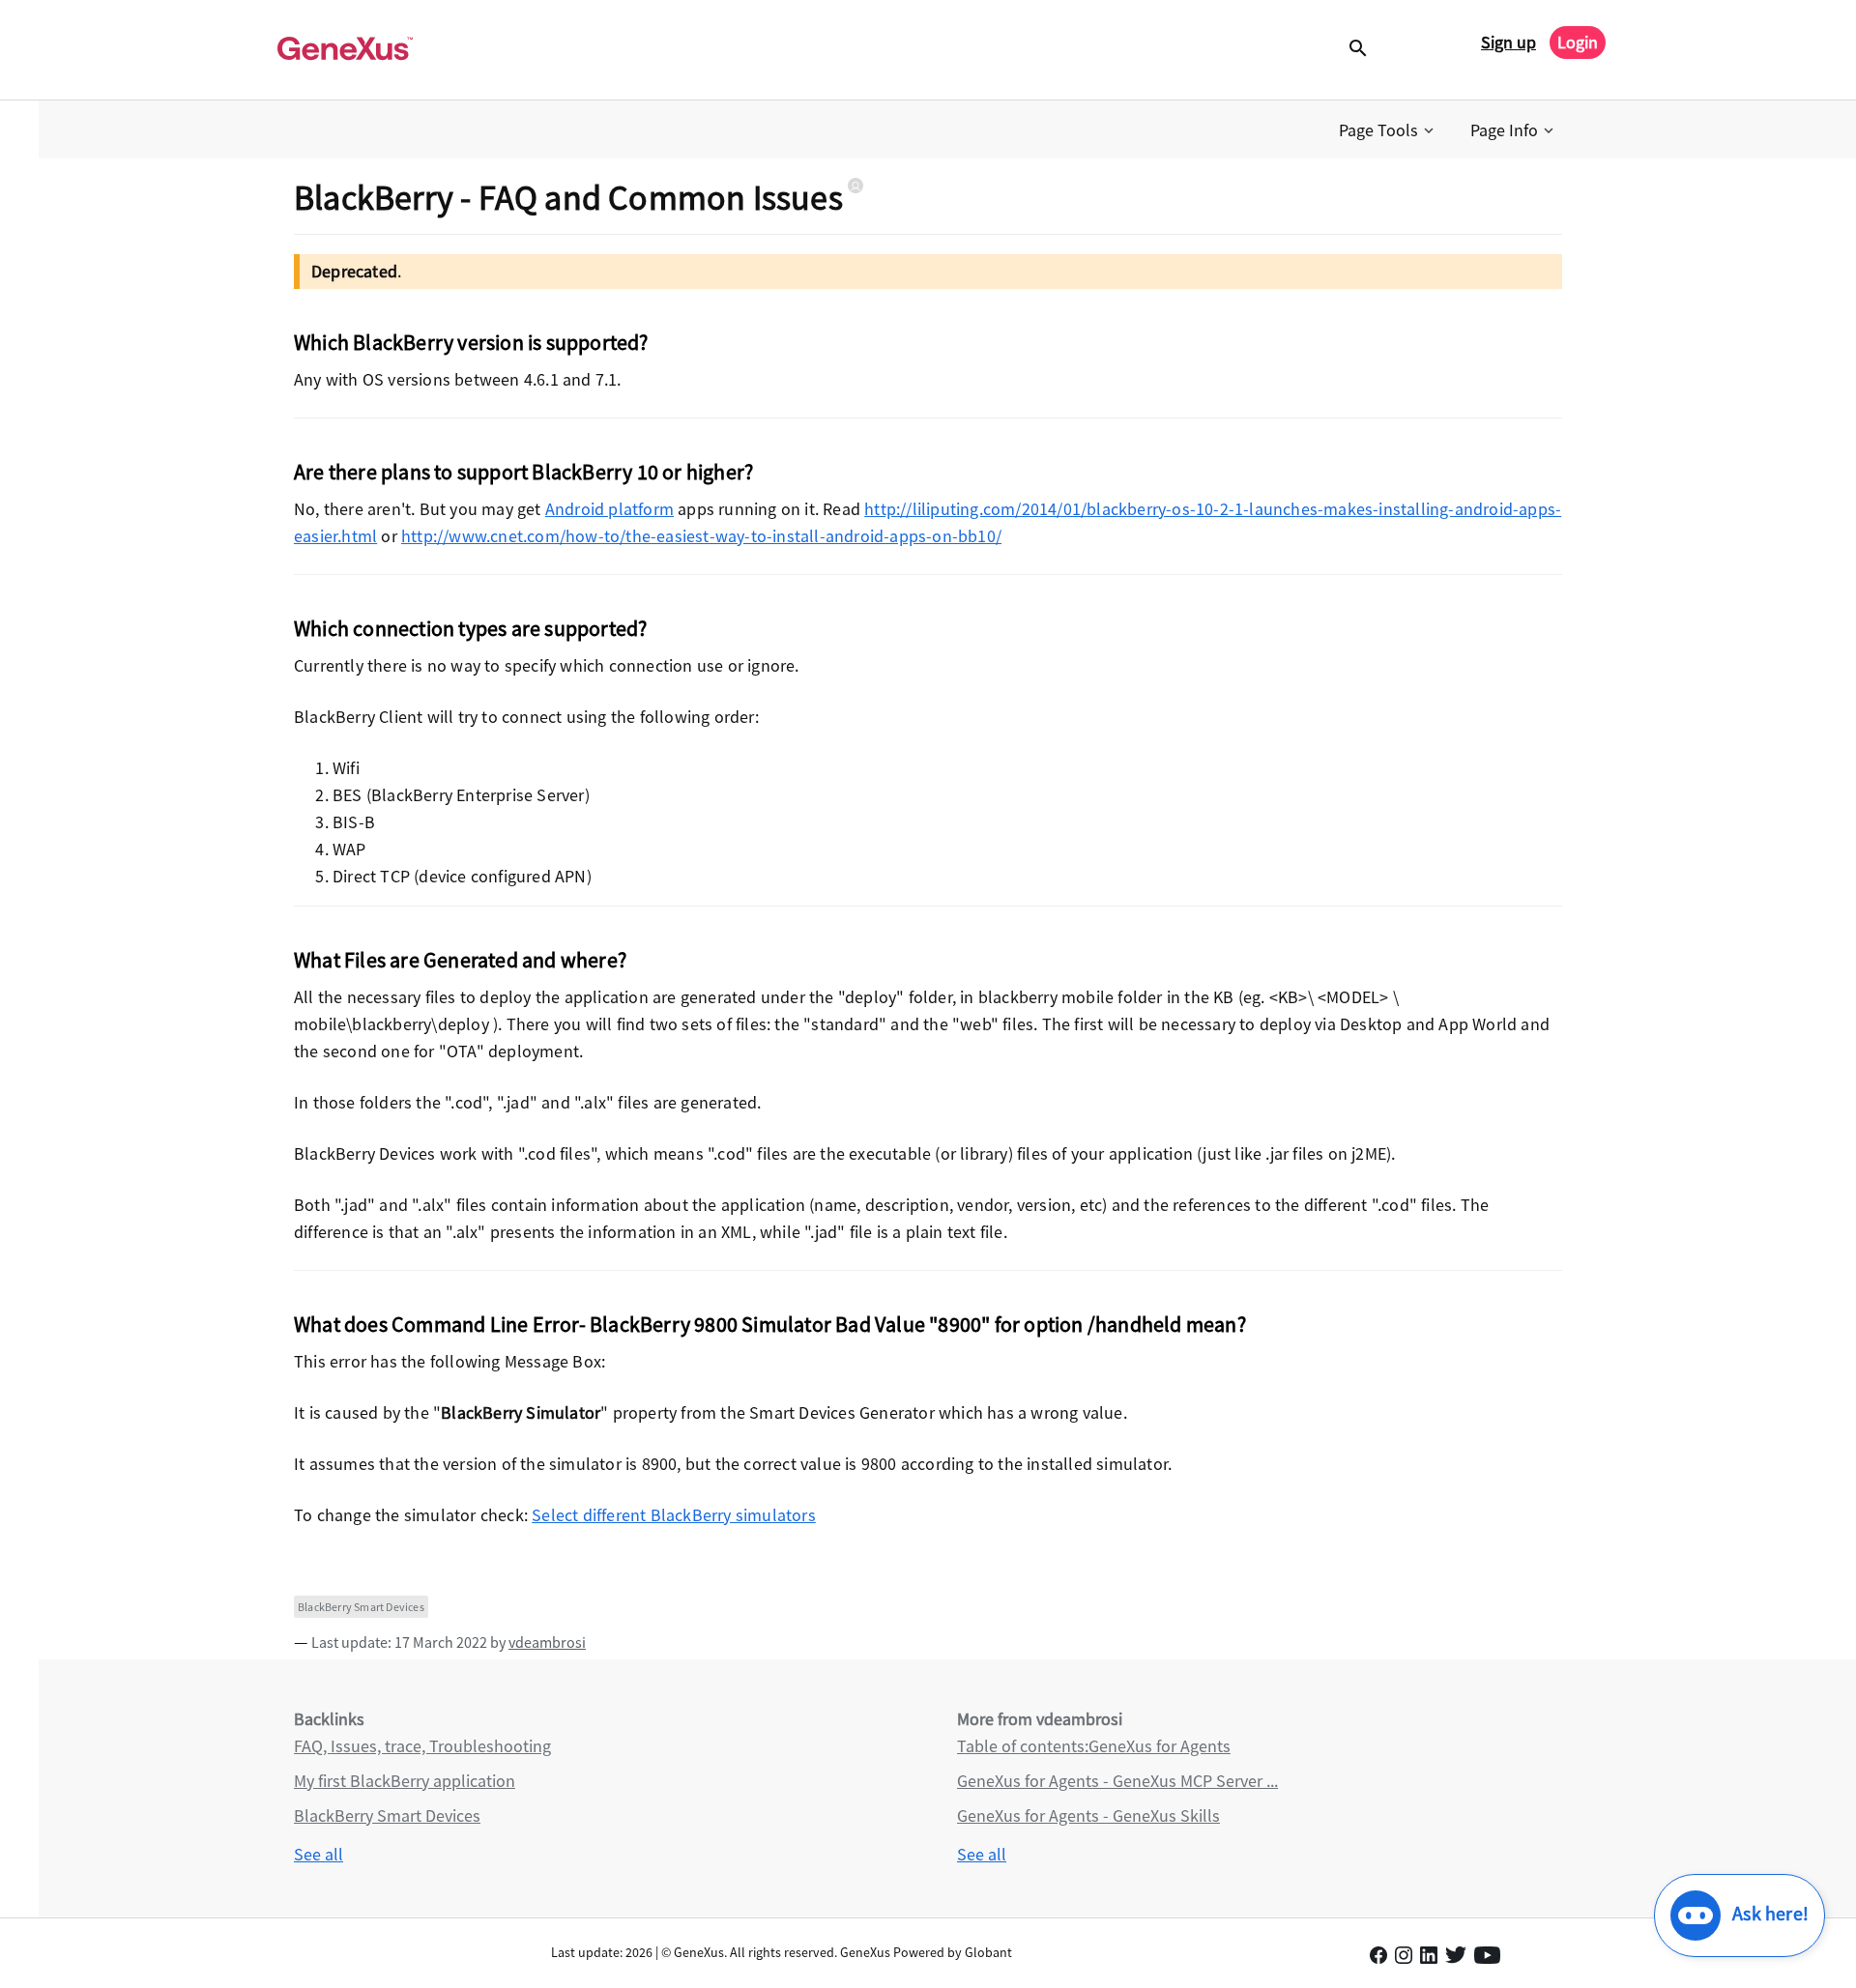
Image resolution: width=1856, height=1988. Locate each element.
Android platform (609, 509)
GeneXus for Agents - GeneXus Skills (1088, 1815)
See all (319, 1854)
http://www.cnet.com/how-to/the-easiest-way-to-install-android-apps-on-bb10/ (701, 536)
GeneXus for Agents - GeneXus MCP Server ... (1117, 1781)
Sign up (1508, 42)
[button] (1388, 130)
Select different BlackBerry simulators (674, 1515)
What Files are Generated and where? (460, 960)
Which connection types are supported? (470, 628)
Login (1578, 42)
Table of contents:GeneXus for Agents (1094, 1746)
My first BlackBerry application (405, 1781)
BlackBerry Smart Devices (361, 1607)
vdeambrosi (547, 1642)
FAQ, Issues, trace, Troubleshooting (422, 1746)
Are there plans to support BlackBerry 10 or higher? (523, 472)
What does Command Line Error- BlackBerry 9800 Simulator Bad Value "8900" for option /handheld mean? (770, 1324)
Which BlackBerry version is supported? (471, 342)
